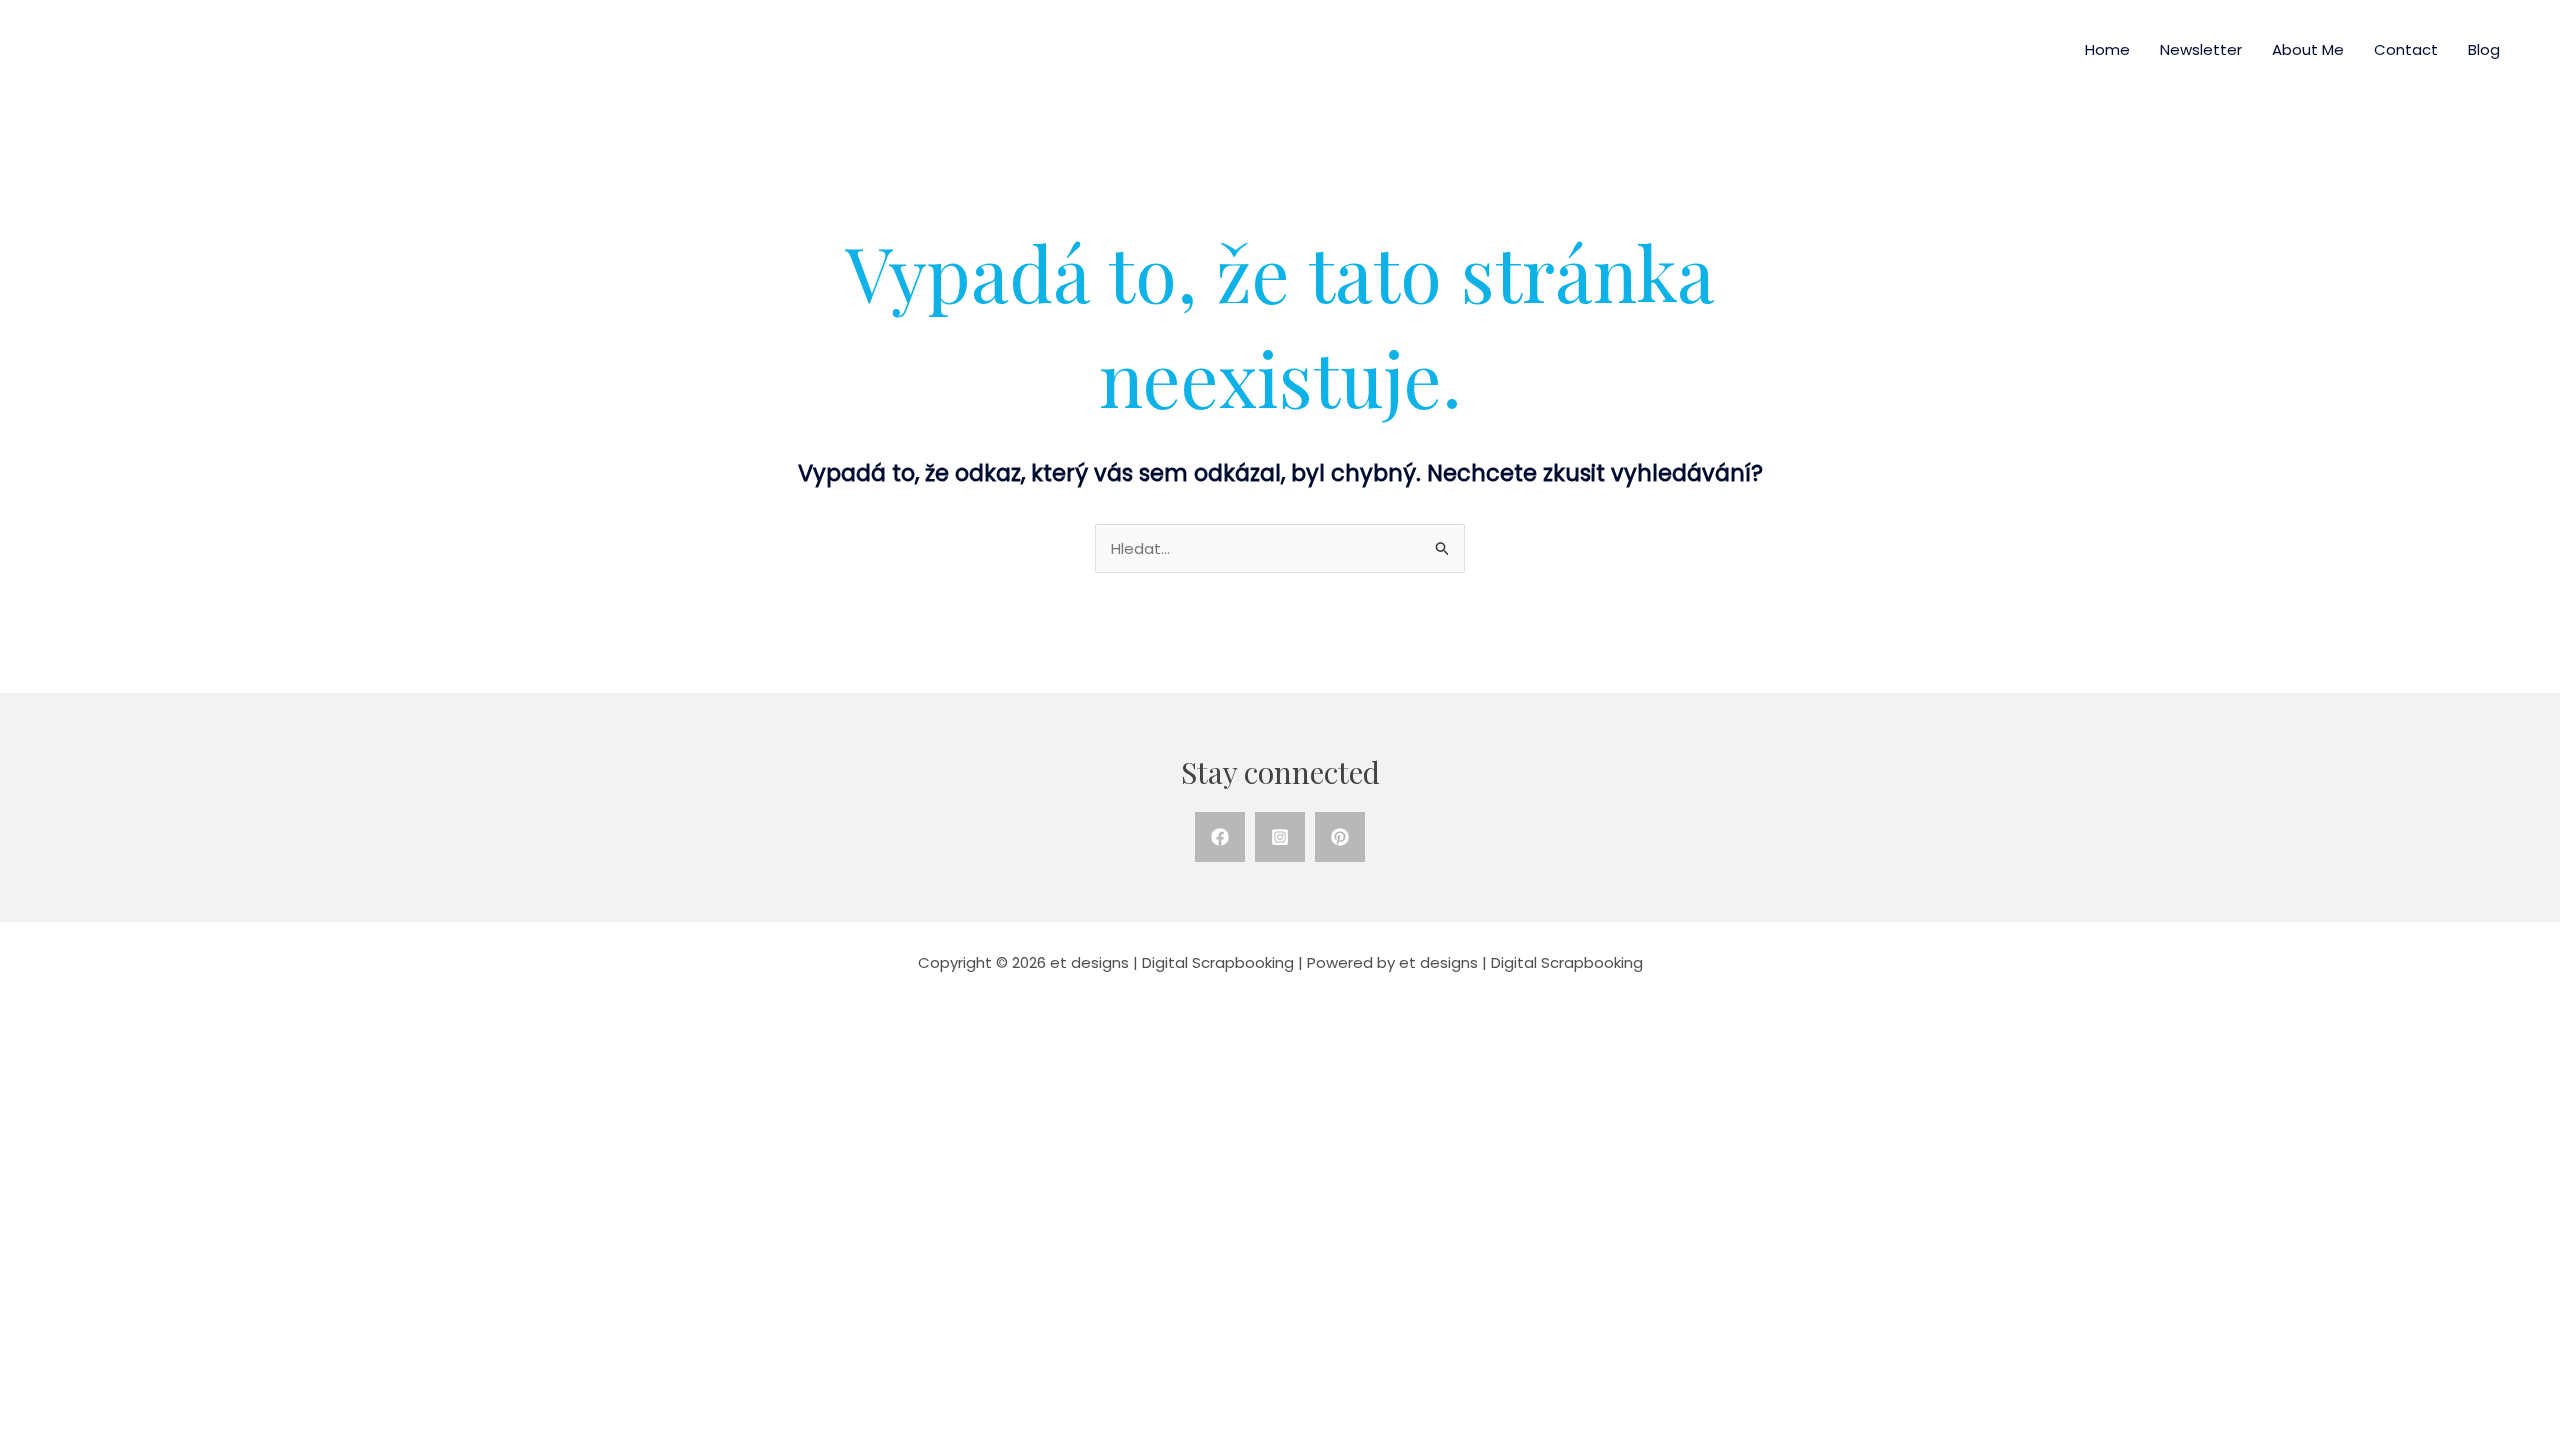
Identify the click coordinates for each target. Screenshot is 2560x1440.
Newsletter (2201, 49)
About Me (2308, 49)
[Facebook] (1220, 837)
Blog (2484, 49)
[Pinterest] (1340, 837)
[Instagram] (1280, 837)
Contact (2406, 49)
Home (2107, 49)
